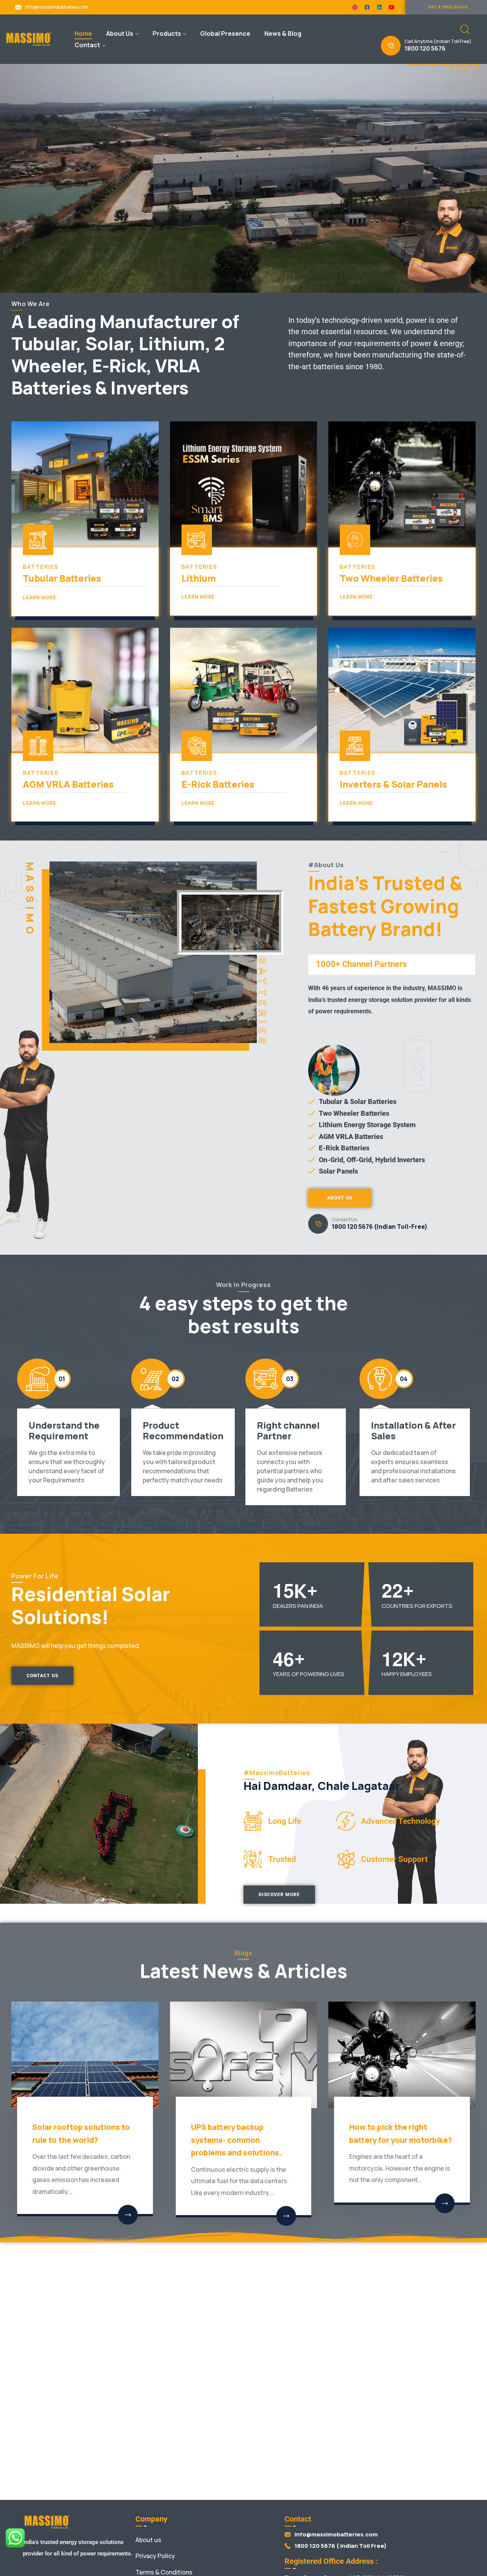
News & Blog (283, 33)
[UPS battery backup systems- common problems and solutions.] (244, 2055)
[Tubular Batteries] (85, 484)
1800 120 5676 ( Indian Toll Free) (341, 2546)
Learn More (39, 597)
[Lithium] (244, 484)
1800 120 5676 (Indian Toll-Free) (380, 1227)
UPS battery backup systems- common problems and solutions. (236, 2140)
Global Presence (225, 33)
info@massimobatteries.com (57, 7)
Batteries (41, 567)
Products (167, 33)
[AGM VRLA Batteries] (85, 691)
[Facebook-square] (367, 7)
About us (148, 2540)
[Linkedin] (379, 7)
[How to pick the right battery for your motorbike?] (402, 2055)
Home (83, 33)
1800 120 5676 (425, 48)
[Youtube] (392, 7)
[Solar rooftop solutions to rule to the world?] (85, 2055)
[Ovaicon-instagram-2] (355, 7)
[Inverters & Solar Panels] (402, 691)
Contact (87, 45)
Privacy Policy (155, 2556)
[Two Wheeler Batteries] (402, 484)
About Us (120, 33)
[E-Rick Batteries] (244, 691)
